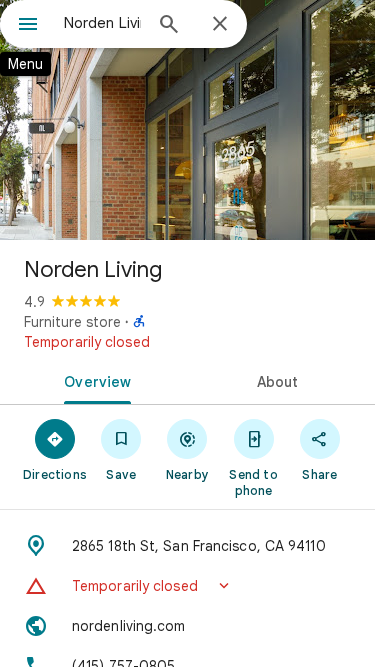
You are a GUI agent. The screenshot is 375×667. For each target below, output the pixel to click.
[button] (187, 586)
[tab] (94, 380)
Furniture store (72, 322)
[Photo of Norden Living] (187, 120)
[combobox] (102, 23)
